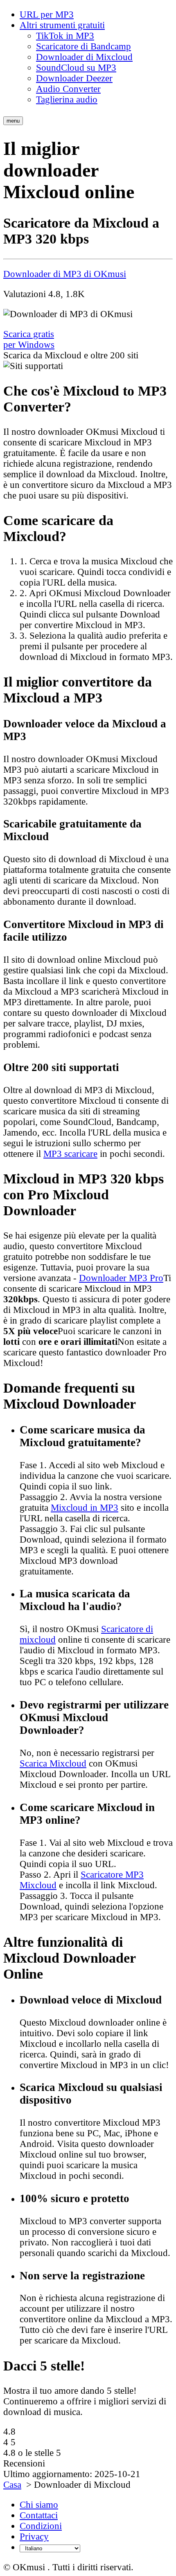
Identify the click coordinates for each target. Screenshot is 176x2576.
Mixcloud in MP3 (85, 1508)
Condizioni (41, 2526)
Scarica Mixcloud (53, 1763)
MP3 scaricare (70, 1154)
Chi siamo (39, 2505)
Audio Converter (68, 89)
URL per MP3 (47, 15)
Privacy (34, 2537)
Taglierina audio (67, 100)
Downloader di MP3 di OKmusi (65, 274)
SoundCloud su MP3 (76, 68)
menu (13, 121)
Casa (12, 2485)
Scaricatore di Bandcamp (83, 46)
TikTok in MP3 (65, 36)
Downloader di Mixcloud (84, 57)
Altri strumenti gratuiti (62, 25)
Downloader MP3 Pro (121, 1278)
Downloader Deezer (74, 78)
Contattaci (39, 2515)
